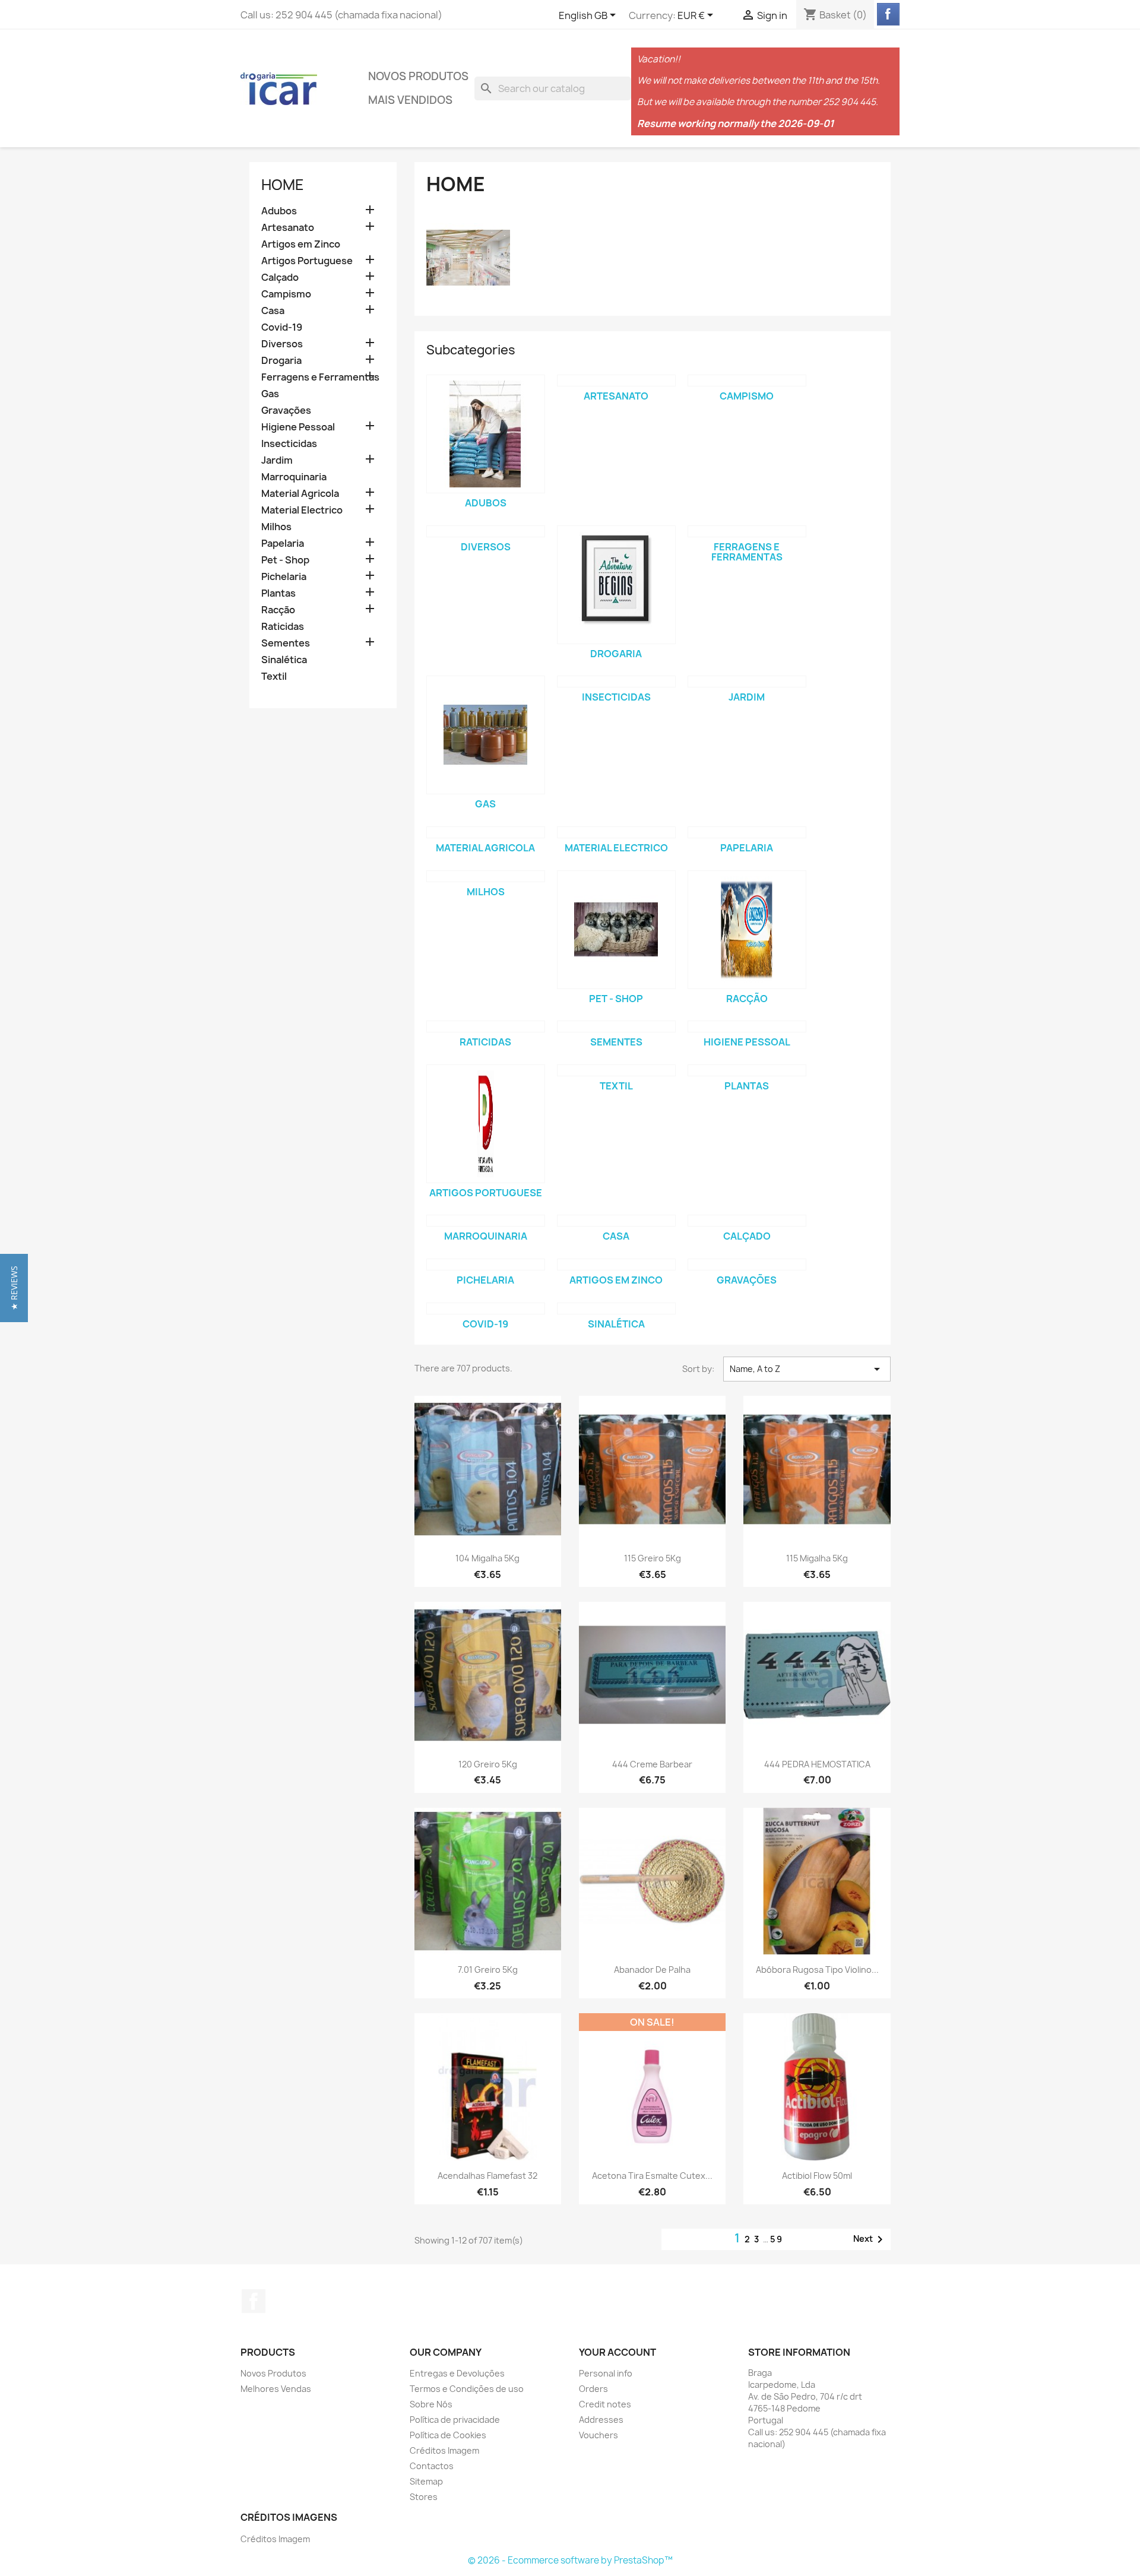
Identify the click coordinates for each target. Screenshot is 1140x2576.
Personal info (606, 2373)
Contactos (432, 2466)
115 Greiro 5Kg (653, 1558)
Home (283, 185)
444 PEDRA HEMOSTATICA (817, 1764)
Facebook (254, 2301)
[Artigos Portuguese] (486, 1124)
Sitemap (426, 2481)
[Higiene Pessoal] (747, 1026)
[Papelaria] (747, 832)
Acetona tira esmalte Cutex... (652, 2176)
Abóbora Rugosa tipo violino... (817, 1970)
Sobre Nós (431, 2404)
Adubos (279, 211)
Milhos (276, 527)
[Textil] (616, 1070)
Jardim (277, 460)
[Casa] (616, 1221)
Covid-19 (282, 327)
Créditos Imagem (444, 2450)
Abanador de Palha (652, 1970)
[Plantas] (747, 1070)
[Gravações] (747, 1265)
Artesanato (288, 228)
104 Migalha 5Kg (487, 1558)
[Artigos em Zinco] (616, 1265)
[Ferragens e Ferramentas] (747, 531)
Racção (278, 610)
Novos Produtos (418, 76)
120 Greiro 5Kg (488, 1764)
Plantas (278, 593)
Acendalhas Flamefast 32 (487, 2176)
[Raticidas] (486, 1026)
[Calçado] (747, 1221)
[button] (14, 1288)
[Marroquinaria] (486, 1221)
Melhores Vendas (276, 2389)
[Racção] (747, 930)
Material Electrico (302, 510)
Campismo (286, 294)
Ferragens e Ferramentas (320, 377)
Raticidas (283, 627)
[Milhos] (486, 876)
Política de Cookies (448, 2435)
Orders (593, 2389)
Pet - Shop (285, 560)
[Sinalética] (616, 1308)
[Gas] (486, 735)
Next (870, 2239)
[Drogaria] (616, 585)
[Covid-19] (486, 1308)
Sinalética (284, 660)
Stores (424, 2497)
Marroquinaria (294, 477)
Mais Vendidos (410, 100)
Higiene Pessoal (298, 427)
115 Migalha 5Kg (817, 1558)
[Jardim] (747, 682)
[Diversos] (486, 531)
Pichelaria (284, 577)
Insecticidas (289, 444)
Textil (274, 677)
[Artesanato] (616, 381)
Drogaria (281, 361)
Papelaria (283, 544)
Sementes (286, 643)
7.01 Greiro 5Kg (488, 1970)
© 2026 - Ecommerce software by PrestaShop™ (570, 2560)
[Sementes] (616, 1026)
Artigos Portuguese (307, 261)
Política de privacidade (455, 2420)
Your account (617, 2352)
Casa (273, 311)
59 (777, 2239)
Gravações (286, 411)
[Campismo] (747, 381)
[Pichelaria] (486, 1265)
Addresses (601, 2420)
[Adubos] (486, 434)
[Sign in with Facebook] (888, 14)
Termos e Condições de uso (467, 2389)
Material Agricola (300, 494)
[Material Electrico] (616, 832)
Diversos (282, 344)
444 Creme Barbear (652, 1764)
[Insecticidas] (616, 682)
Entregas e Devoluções (457, 2373)
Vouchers (598, 2435)
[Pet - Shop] (616, 930)
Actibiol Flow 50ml (817, 2176)
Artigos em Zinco (301, 244)
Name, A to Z (807, 1369)
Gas (270, 394)
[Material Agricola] (486, 832)
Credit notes (605, 2404)
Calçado (280, 278)
